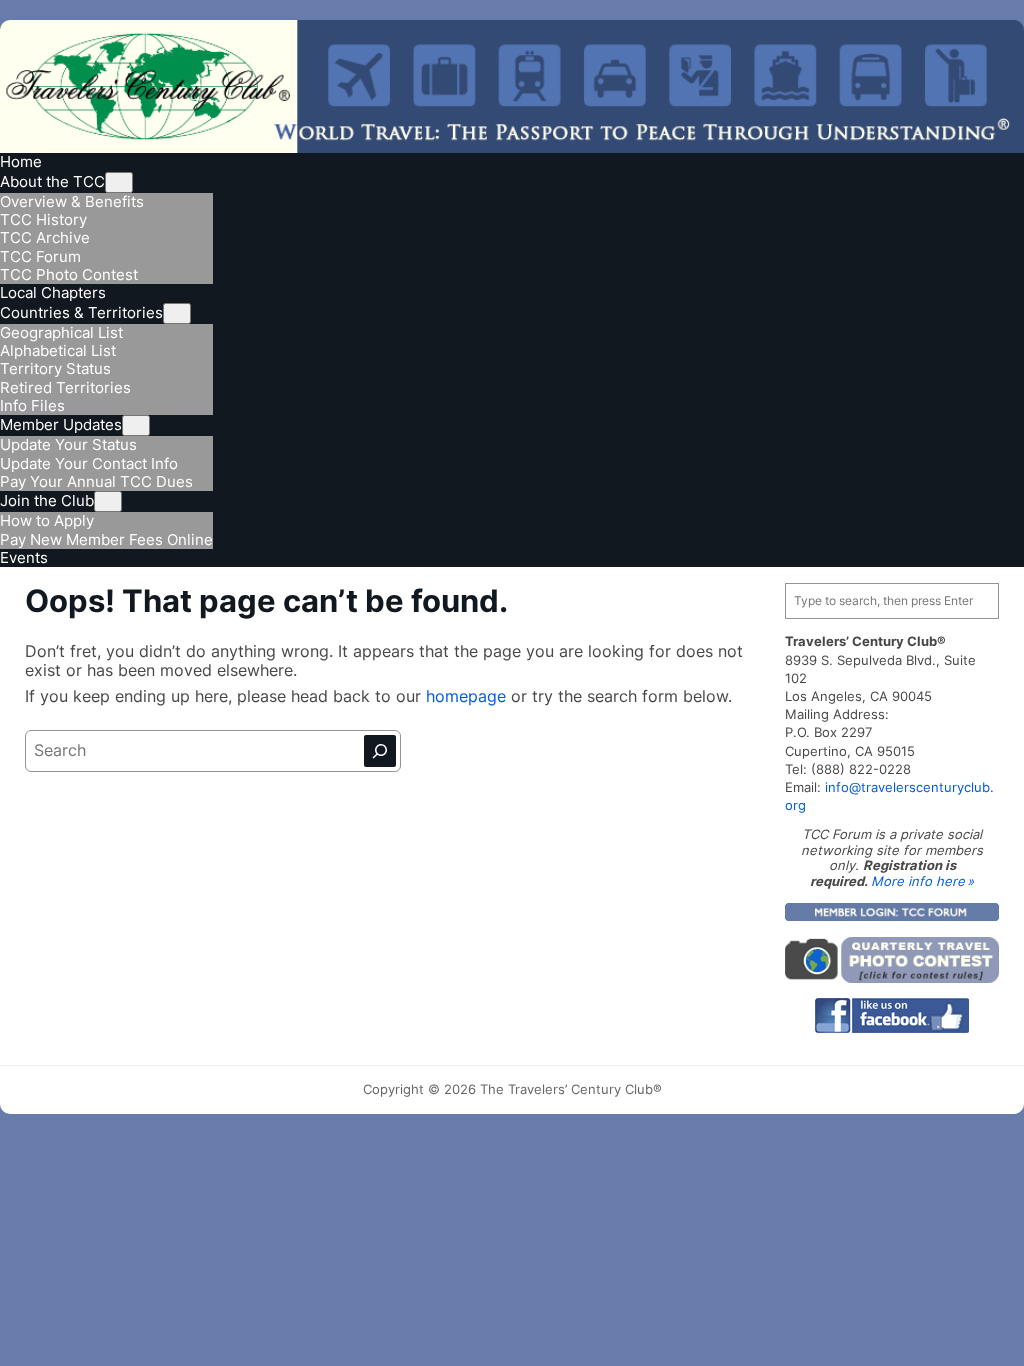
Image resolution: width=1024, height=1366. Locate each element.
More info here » (922, 881)
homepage (468, 696)
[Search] (380, 751)
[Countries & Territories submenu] (177, 313)
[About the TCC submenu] (119, 182)
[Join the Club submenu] (108, 501)
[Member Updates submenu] (136, 425)
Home (21, 161)
